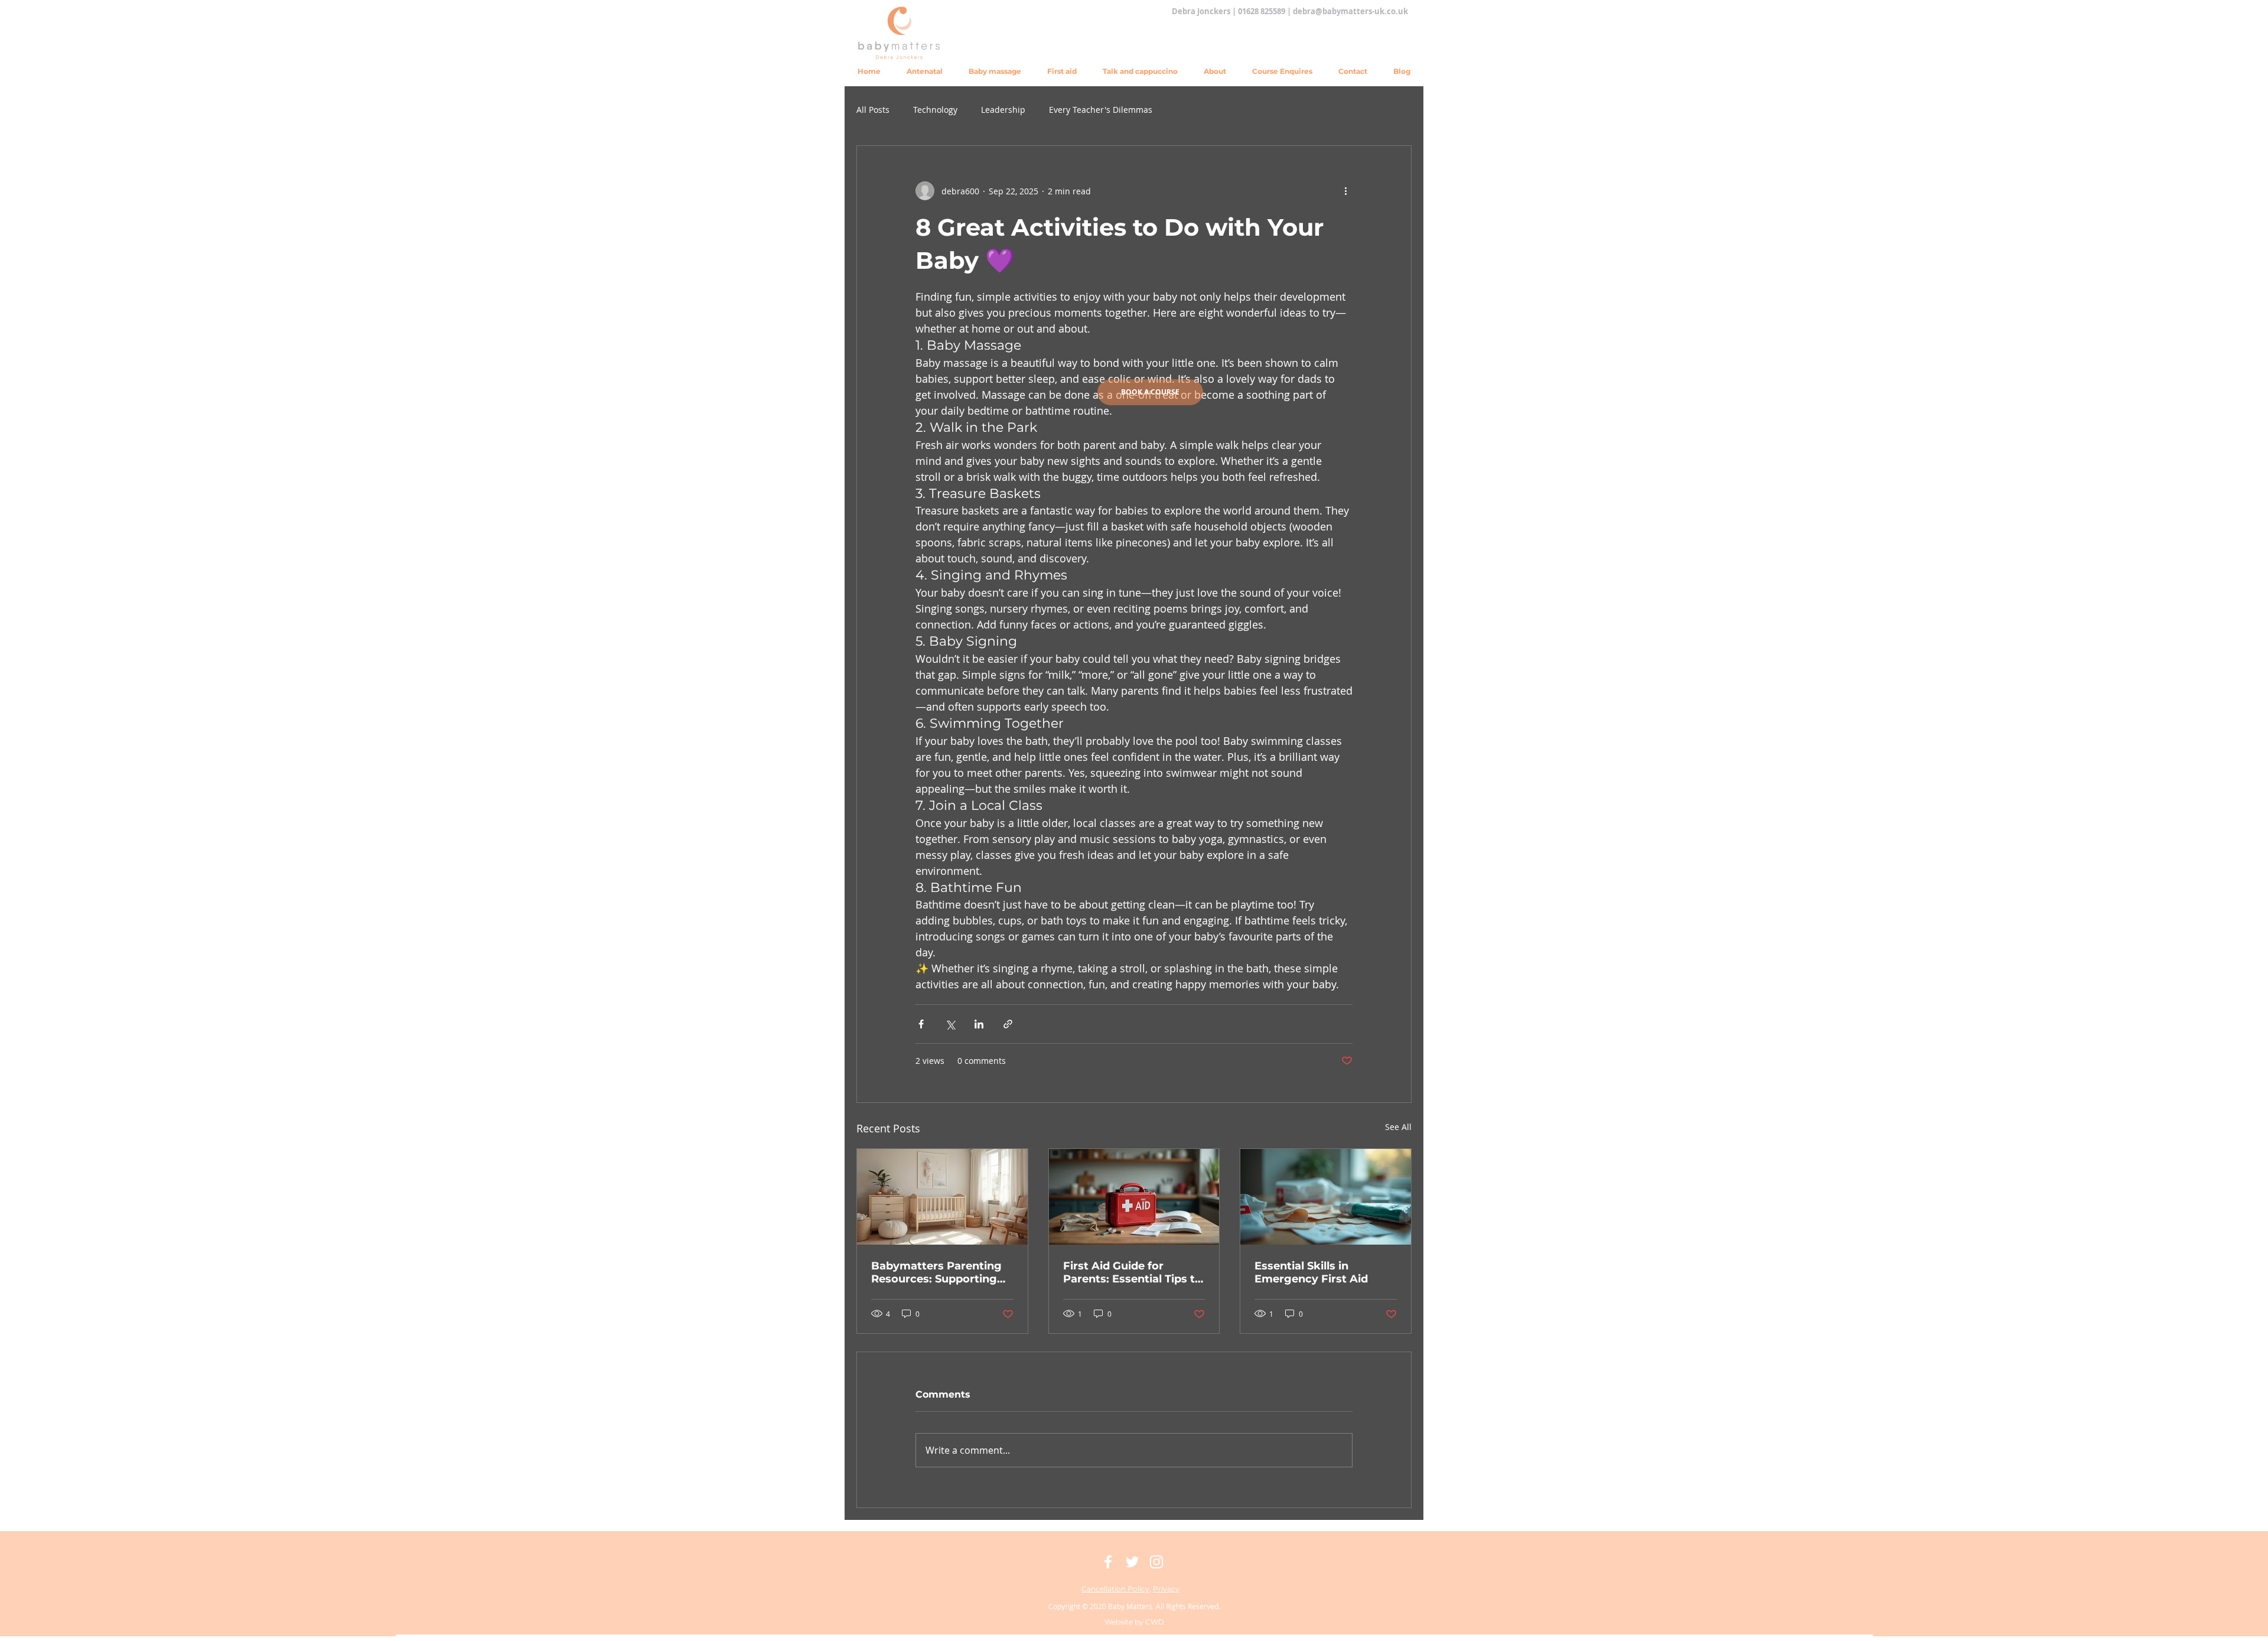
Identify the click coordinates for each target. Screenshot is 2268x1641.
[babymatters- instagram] (1156, 1562)
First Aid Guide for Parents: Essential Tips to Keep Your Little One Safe (1133, 1272)
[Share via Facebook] (921, 1024)
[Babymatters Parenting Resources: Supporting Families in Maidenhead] (942, 1197)
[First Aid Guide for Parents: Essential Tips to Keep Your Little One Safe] (1134, 1197)
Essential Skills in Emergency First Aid (1311, 1272)
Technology (935, 110)
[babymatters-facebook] (1108, 1562)
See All (1398, 1127)
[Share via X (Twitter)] (950, 1024)
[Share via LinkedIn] (979, 1024)
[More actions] (1345, 191)
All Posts (873, 110)
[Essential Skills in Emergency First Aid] (1326, 1197)
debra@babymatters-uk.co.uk (1350, 11)
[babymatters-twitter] (1132, 1562)
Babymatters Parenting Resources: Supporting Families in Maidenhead (936, 1272)
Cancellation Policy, (1116, 1589)
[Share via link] (1008, 1024)
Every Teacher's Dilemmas (1101, 110)
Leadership (1003, 110)
